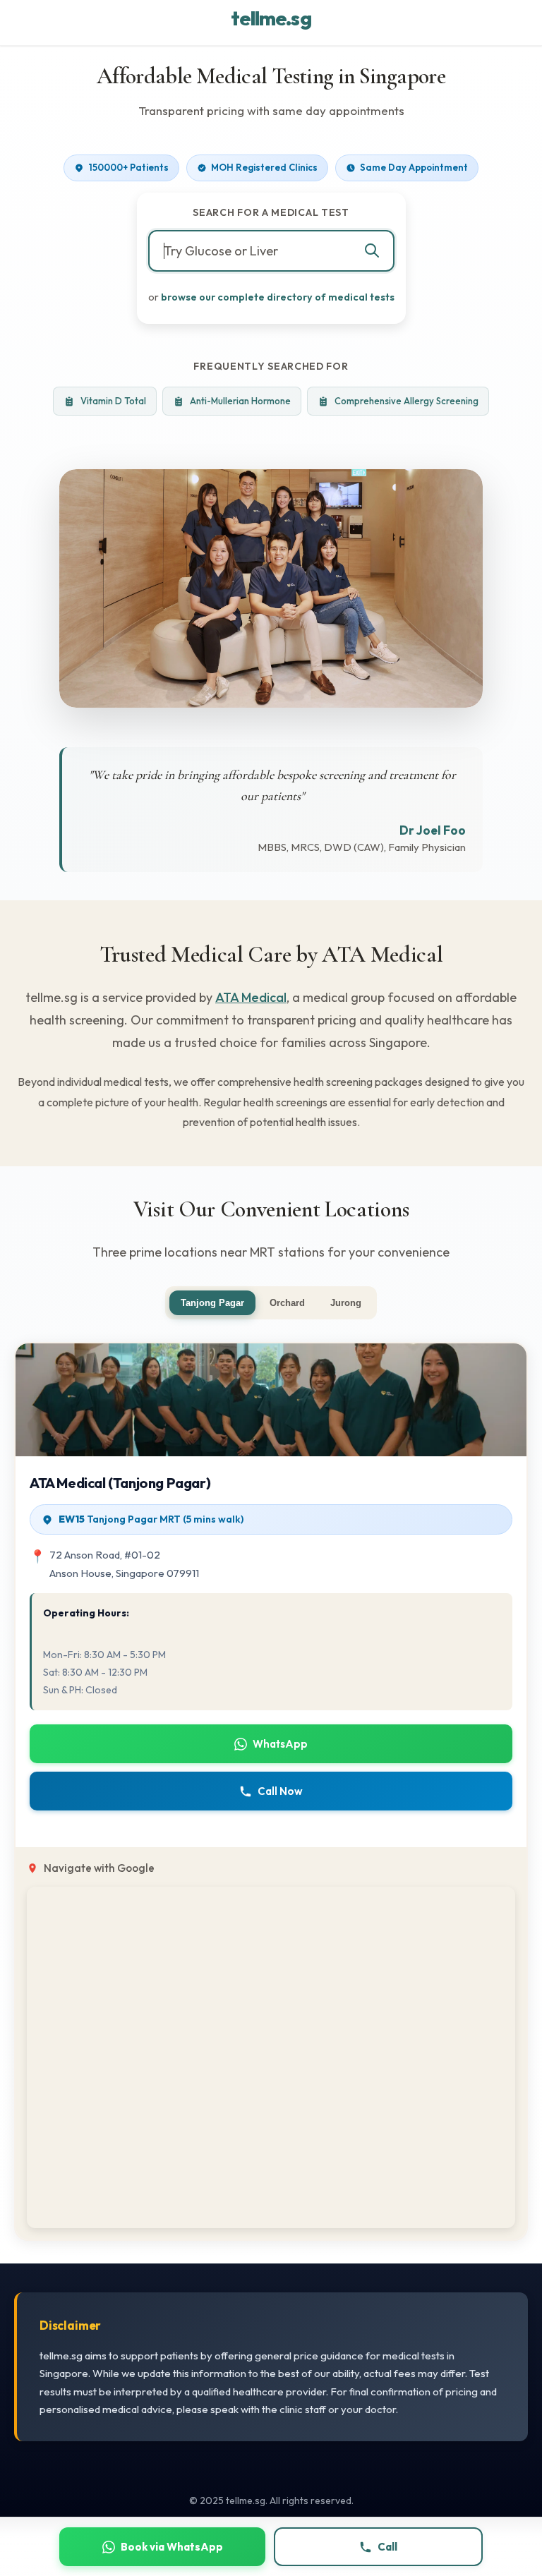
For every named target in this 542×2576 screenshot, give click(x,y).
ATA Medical (251, 997)
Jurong (346, 1303)
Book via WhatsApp (172, 2547)
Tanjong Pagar (212, 1303)
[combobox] (271, 251)
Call (387, 2547)
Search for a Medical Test (271, 212)
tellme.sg (271, 18)
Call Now (280, 1791)
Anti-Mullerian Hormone (240, 401)
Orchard (287, 1303)
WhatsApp (280, 1744)
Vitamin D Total (113, 401)
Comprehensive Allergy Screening (406, 401)
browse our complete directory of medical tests (278, 297)
